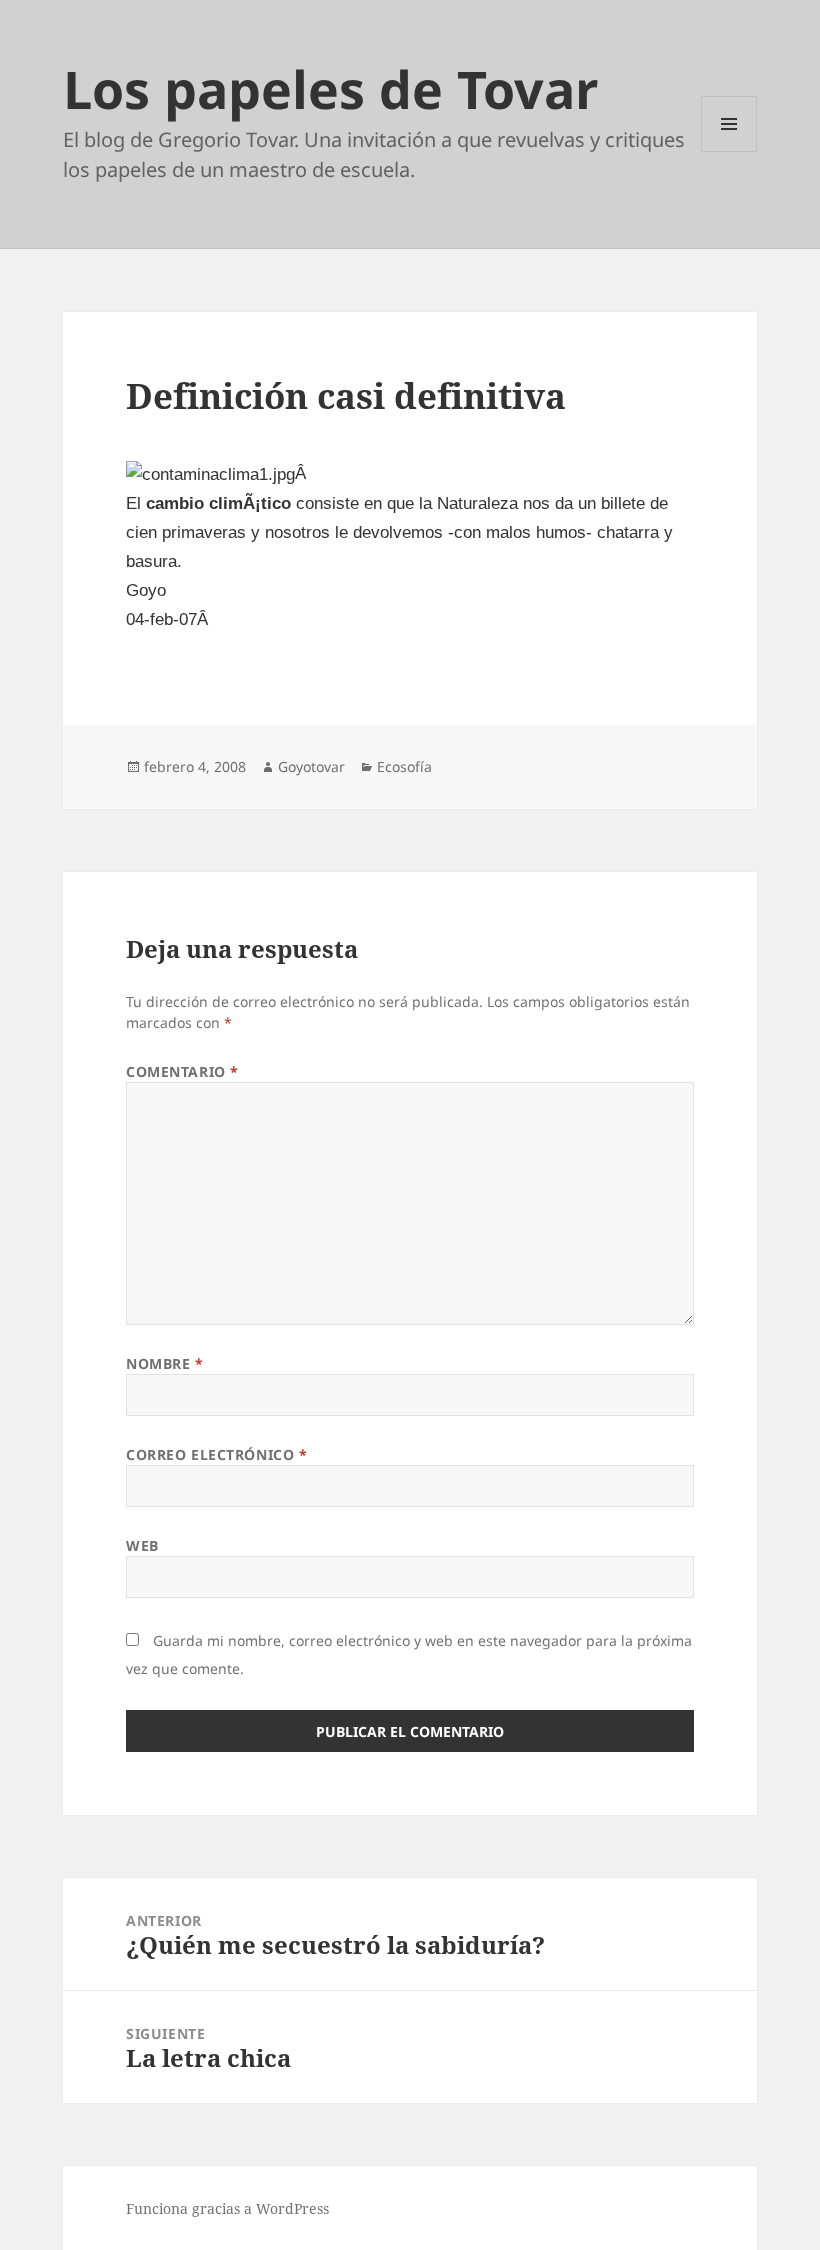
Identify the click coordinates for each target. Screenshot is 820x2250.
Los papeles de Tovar (331, 88)
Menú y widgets (729, 151)
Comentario (182, 1071)
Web (142, 1545)
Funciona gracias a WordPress (227, 2208)
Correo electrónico (216, 1454)
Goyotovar (311, 766)
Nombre (164, 1363)
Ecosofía (404, 766)
